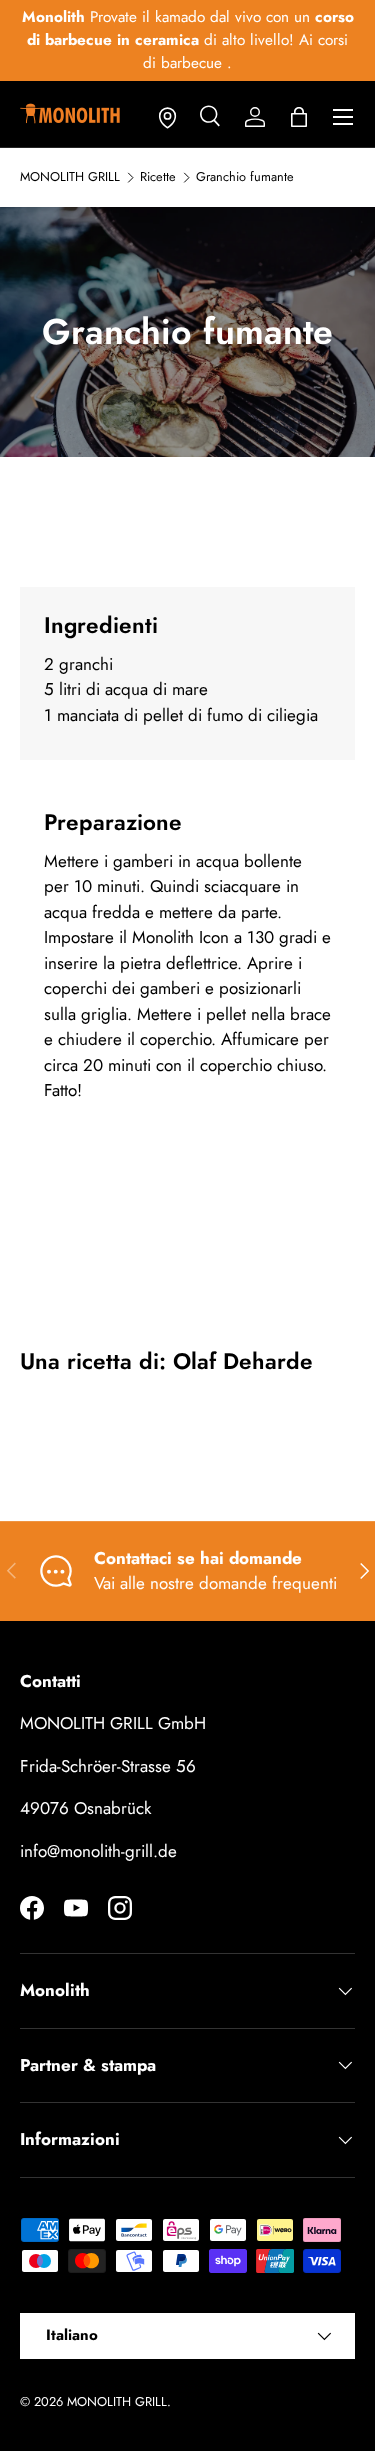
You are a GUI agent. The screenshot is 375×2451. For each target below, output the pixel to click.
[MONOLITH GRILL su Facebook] (32, 1908)
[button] (299, 117)
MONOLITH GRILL (70, 177)
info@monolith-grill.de (98, 1851)
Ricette (158, 177)
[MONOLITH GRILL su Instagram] (120, 1908)
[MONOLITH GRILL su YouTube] (76, 1908)
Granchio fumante (245, 177)
